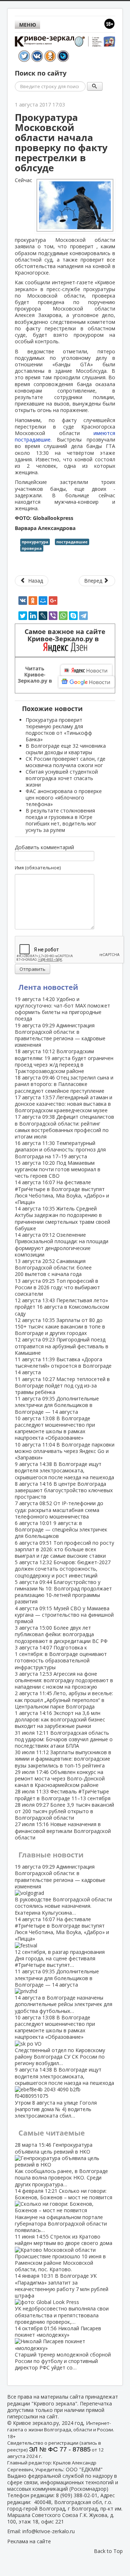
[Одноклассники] (33, 601)
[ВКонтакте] (23, 601)
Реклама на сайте (29, 2541)
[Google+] (53, 601)
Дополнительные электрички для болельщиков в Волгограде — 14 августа (57, 1405)
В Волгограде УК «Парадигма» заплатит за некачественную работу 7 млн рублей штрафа (62, 2299)
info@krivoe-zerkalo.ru (49, 2531)
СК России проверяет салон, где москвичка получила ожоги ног (66, 762)
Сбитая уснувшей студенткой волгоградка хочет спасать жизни (62, 778)
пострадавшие (72, 542)
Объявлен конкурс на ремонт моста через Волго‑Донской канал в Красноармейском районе (60, 1778)
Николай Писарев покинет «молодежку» (63, 2348)
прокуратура (35, 542)
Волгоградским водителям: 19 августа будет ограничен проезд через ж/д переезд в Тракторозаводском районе (64, 1061)
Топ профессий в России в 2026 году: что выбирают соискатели (57, 1287)
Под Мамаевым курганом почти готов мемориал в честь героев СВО (58, 1169)
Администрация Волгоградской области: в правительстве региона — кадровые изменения (60, 1035)
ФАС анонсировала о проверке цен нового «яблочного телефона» (64, 798)
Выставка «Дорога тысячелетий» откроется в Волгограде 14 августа (63, 1366)
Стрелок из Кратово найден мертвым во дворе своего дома (64, 2253)
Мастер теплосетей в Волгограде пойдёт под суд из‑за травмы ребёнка (62, 1386)
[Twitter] (23, 616)
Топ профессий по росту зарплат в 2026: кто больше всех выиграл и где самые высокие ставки (64, 1549)
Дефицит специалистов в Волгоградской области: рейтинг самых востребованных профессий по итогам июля (64, 1127)
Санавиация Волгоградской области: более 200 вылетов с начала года (53, 1267)
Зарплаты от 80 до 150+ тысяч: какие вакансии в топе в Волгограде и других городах (60, 1327)
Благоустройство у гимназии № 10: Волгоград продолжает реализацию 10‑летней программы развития (63, 1592)
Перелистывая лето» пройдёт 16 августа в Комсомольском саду (62, 1307)
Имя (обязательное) (38, 868)
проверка (32, 548)
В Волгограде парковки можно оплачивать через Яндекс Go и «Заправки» (65, 1451)
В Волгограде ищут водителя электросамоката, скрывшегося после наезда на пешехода (64, 1470)
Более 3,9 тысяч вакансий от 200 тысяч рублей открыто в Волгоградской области (64, 1811)
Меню (28, 25)
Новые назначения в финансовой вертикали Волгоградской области (63, 1831)
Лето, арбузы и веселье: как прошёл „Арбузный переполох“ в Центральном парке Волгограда (64, 1700)
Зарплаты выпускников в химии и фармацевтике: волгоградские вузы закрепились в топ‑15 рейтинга (63, 1759)
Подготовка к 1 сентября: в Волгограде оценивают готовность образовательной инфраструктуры (61, 1657)
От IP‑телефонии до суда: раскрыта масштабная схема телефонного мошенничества (59, 1510)
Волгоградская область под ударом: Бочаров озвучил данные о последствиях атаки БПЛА (64, 1739)
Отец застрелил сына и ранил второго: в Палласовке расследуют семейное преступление (64, 1084)
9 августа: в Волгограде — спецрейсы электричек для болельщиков (61, 1529)
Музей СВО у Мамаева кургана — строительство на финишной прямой (64, 1615)
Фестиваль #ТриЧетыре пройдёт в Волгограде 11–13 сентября (63, 1795)
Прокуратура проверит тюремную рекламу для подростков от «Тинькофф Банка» (59, 730)
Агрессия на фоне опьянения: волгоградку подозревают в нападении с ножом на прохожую (64, 1680)
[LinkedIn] (33, 616)
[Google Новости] (87, 682)
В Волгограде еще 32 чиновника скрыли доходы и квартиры (66, 749)
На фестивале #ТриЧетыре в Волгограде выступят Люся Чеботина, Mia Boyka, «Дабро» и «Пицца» (62, 1192)
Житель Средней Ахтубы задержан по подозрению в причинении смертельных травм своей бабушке (62, 1218)
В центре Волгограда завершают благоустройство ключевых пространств (64, 1490)
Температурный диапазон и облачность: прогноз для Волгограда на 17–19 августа (60, 1149)
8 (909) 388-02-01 (77, 2495)
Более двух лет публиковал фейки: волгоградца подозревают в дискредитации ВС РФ (61, 1634)
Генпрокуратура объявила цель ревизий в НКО (61, 2164)
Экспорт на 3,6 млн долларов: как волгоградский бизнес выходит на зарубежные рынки (60, 1719)
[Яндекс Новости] (86, 670)
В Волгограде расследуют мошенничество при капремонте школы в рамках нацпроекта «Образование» (55, 1428)
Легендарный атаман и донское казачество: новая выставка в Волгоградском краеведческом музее (64, 1104)
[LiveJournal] (43, 616)
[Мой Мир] (43, 601)
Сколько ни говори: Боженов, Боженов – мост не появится (64, 2210)
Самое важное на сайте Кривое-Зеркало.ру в (65, 635)
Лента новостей (48, 987)
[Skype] (73, 616)
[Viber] (53, 616)
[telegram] (83, 616)
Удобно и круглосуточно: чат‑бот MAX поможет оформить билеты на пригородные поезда (62, 1009)
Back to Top (108, 2551)
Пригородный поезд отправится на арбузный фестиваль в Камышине (62, 1346)
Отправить (32, 969)
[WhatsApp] (63, 616)
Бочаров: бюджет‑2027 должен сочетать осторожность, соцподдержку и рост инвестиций (63, 1569)
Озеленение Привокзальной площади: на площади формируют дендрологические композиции (62, 1245)
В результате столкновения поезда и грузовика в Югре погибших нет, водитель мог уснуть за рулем (61, 820)
